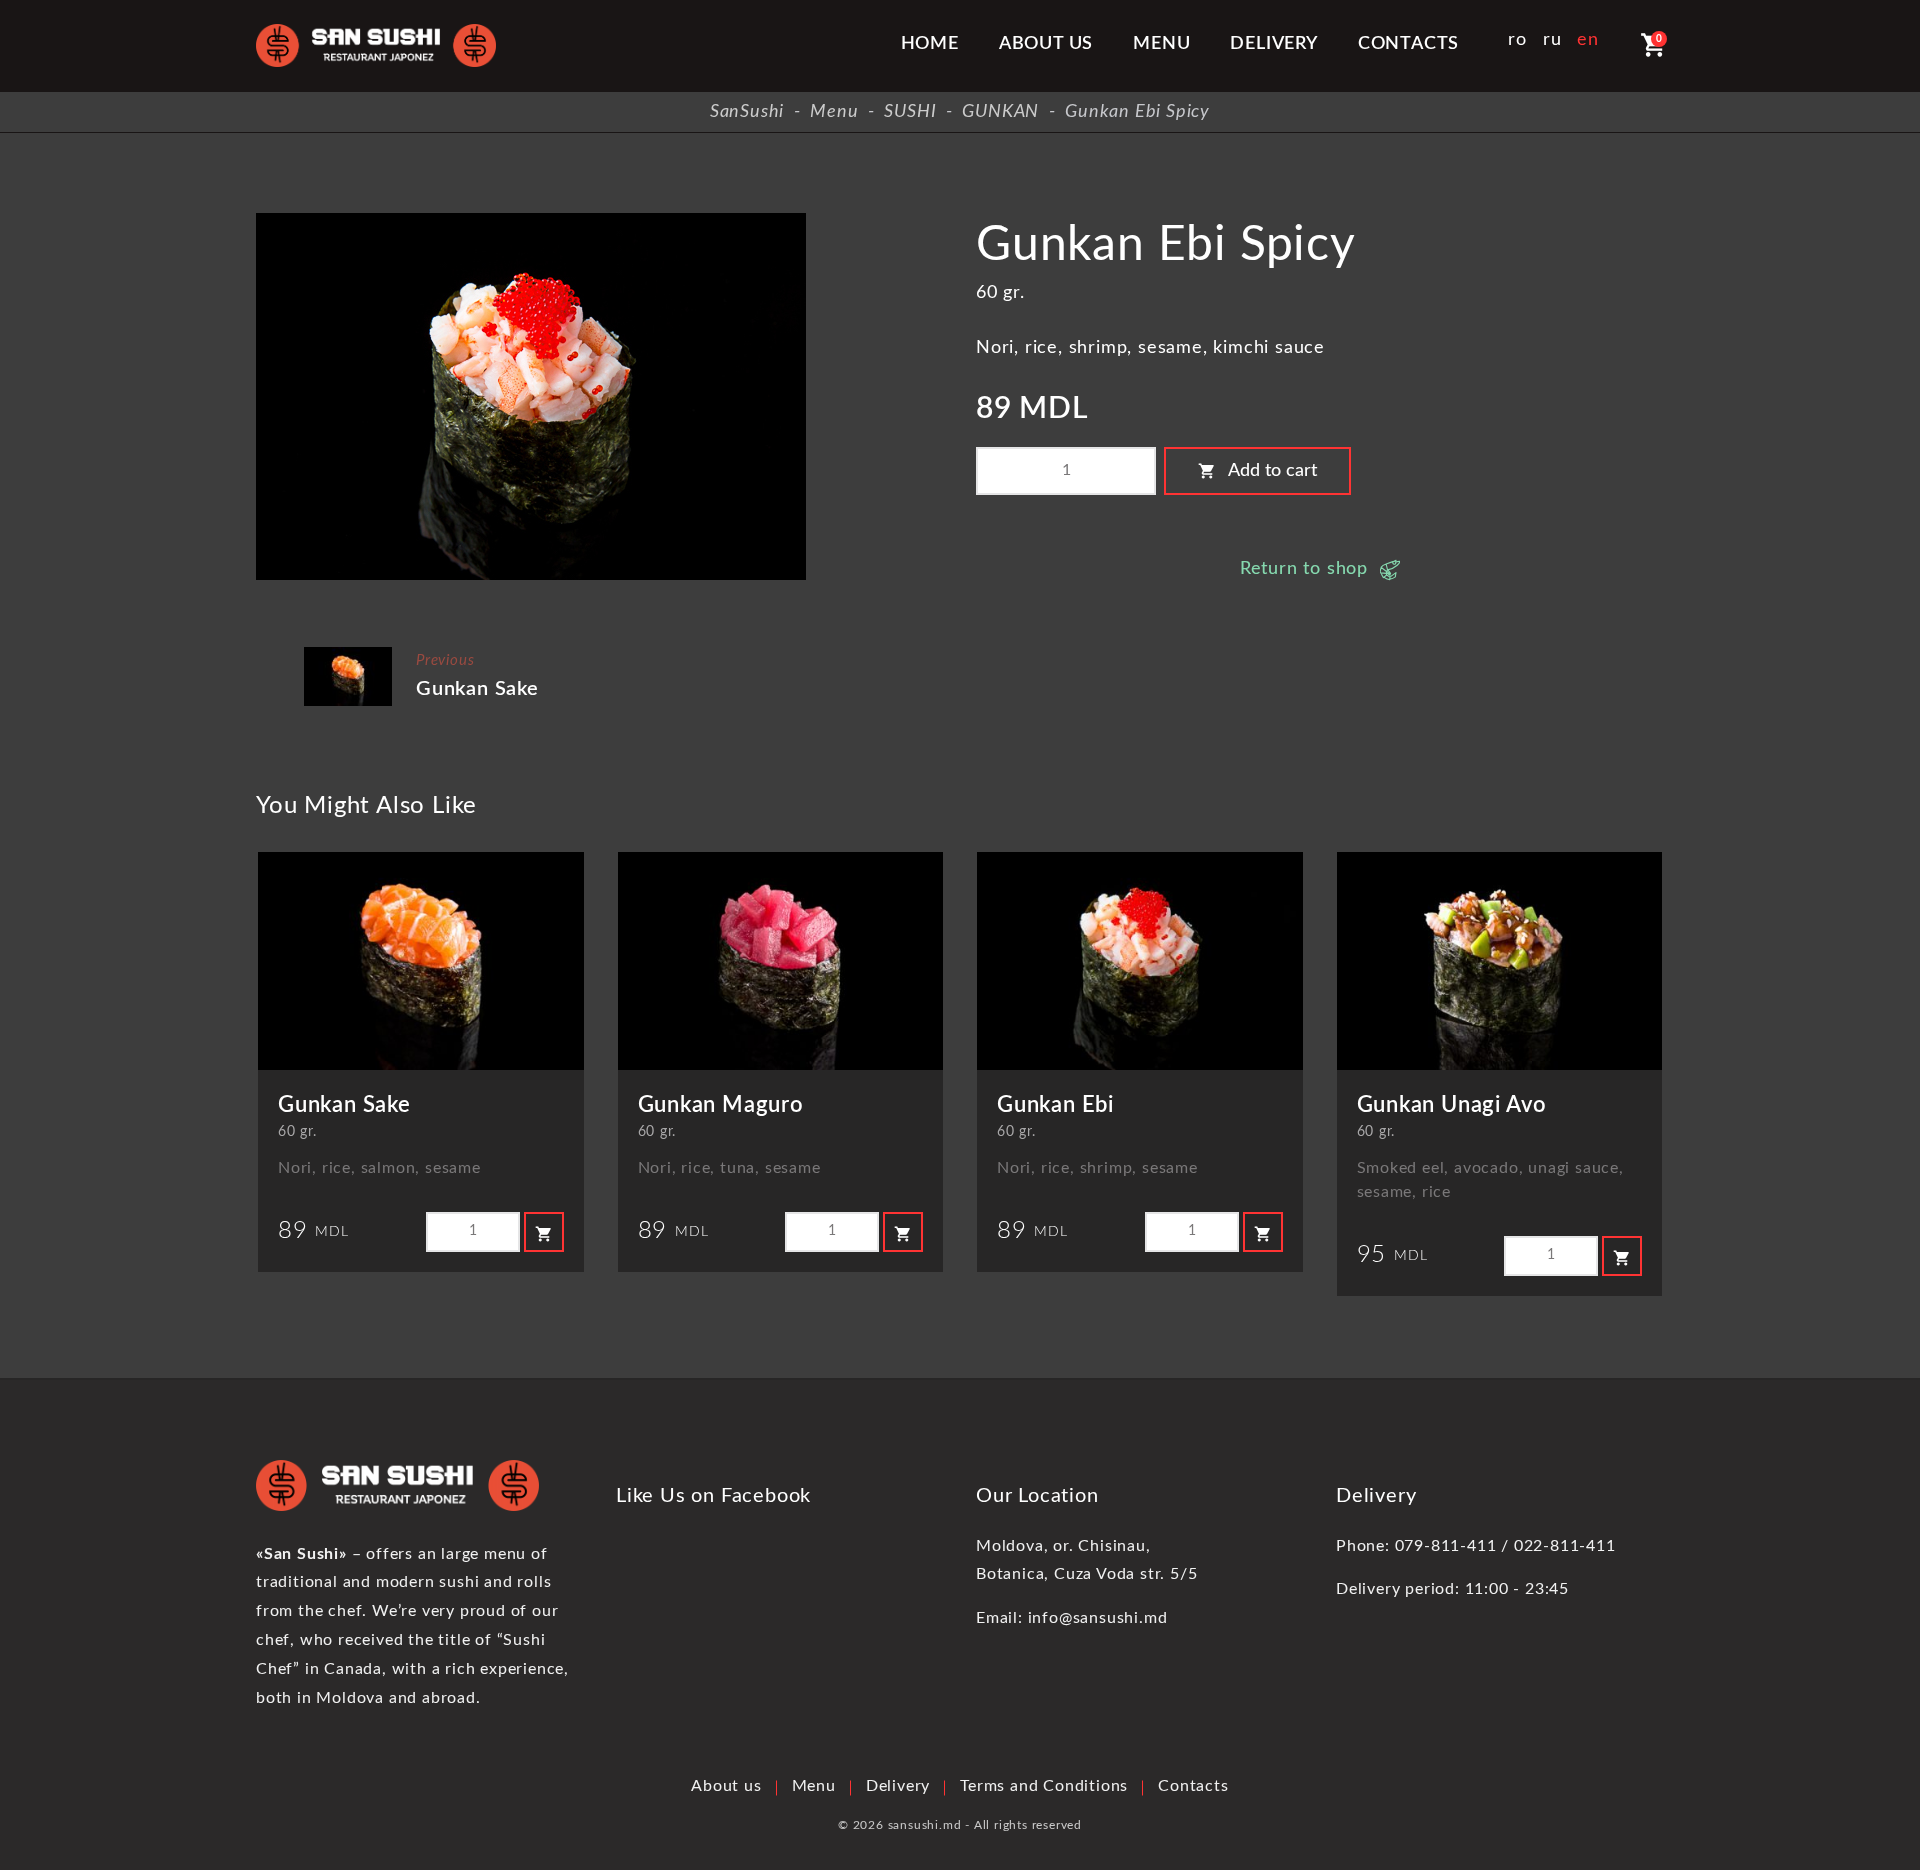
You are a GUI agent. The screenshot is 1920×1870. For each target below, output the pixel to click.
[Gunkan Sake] (348, 654)
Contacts (1408, 44)
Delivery (1273, 44)
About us (1046, 44)
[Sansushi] (376, 45)
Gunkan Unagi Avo (1452, 1105)
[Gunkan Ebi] (1140, 960)
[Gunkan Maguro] (781, 960)
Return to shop (1304, 569)
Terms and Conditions (1044, 1786)
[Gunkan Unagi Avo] (1500, 960)
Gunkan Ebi (1055, 1105)
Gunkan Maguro (721, 1105)
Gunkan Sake (477, 689)
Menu (1161, 44)
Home (930, 44)
